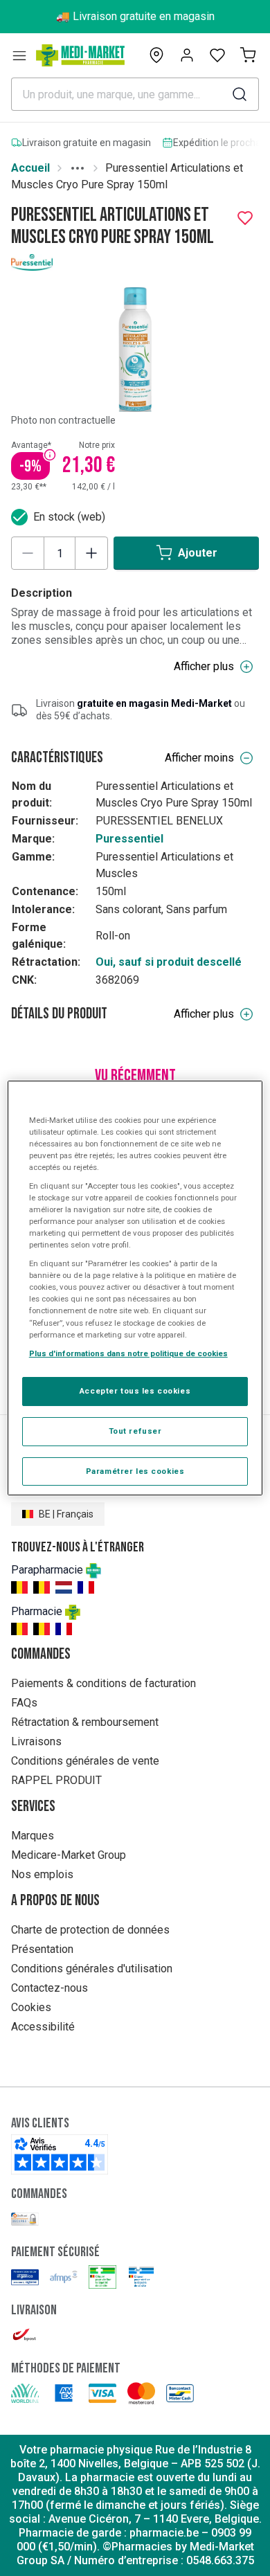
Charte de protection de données (90, 1930)
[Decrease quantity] (28, 553)
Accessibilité (43, 2027)
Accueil (30, 168)
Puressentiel (129, 839)
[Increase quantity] (91, 553)
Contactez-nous (49, 1988)
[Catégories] (19, 55)
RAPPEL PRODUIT (56, 1780)
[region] (135, 1288)
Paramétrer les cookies (135, 1471)
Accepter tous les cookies (135, 1391)
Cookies (31, 2007)
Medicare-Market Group (69, 1855)
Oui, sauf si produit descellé (169, 962)
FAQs (24, 1703)
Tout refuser (135, 1431)
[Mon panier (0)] (248, 55)
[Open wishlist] (217, 55)
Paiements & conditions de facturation (103, 1683)
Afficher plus (204, 666)
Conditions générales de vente (85, 1761)
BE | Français (66, 1514)
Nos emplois (42, 1874)
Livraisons (36, 1741)
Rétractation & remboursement (85, 1722)
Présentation (42, 1949)
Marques (33, 1836)
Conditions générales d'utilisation (92, 1969)
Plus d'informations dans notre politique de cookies (128, 1353)
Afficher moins (199, 758)
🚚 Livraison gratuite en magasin (135, 16)
